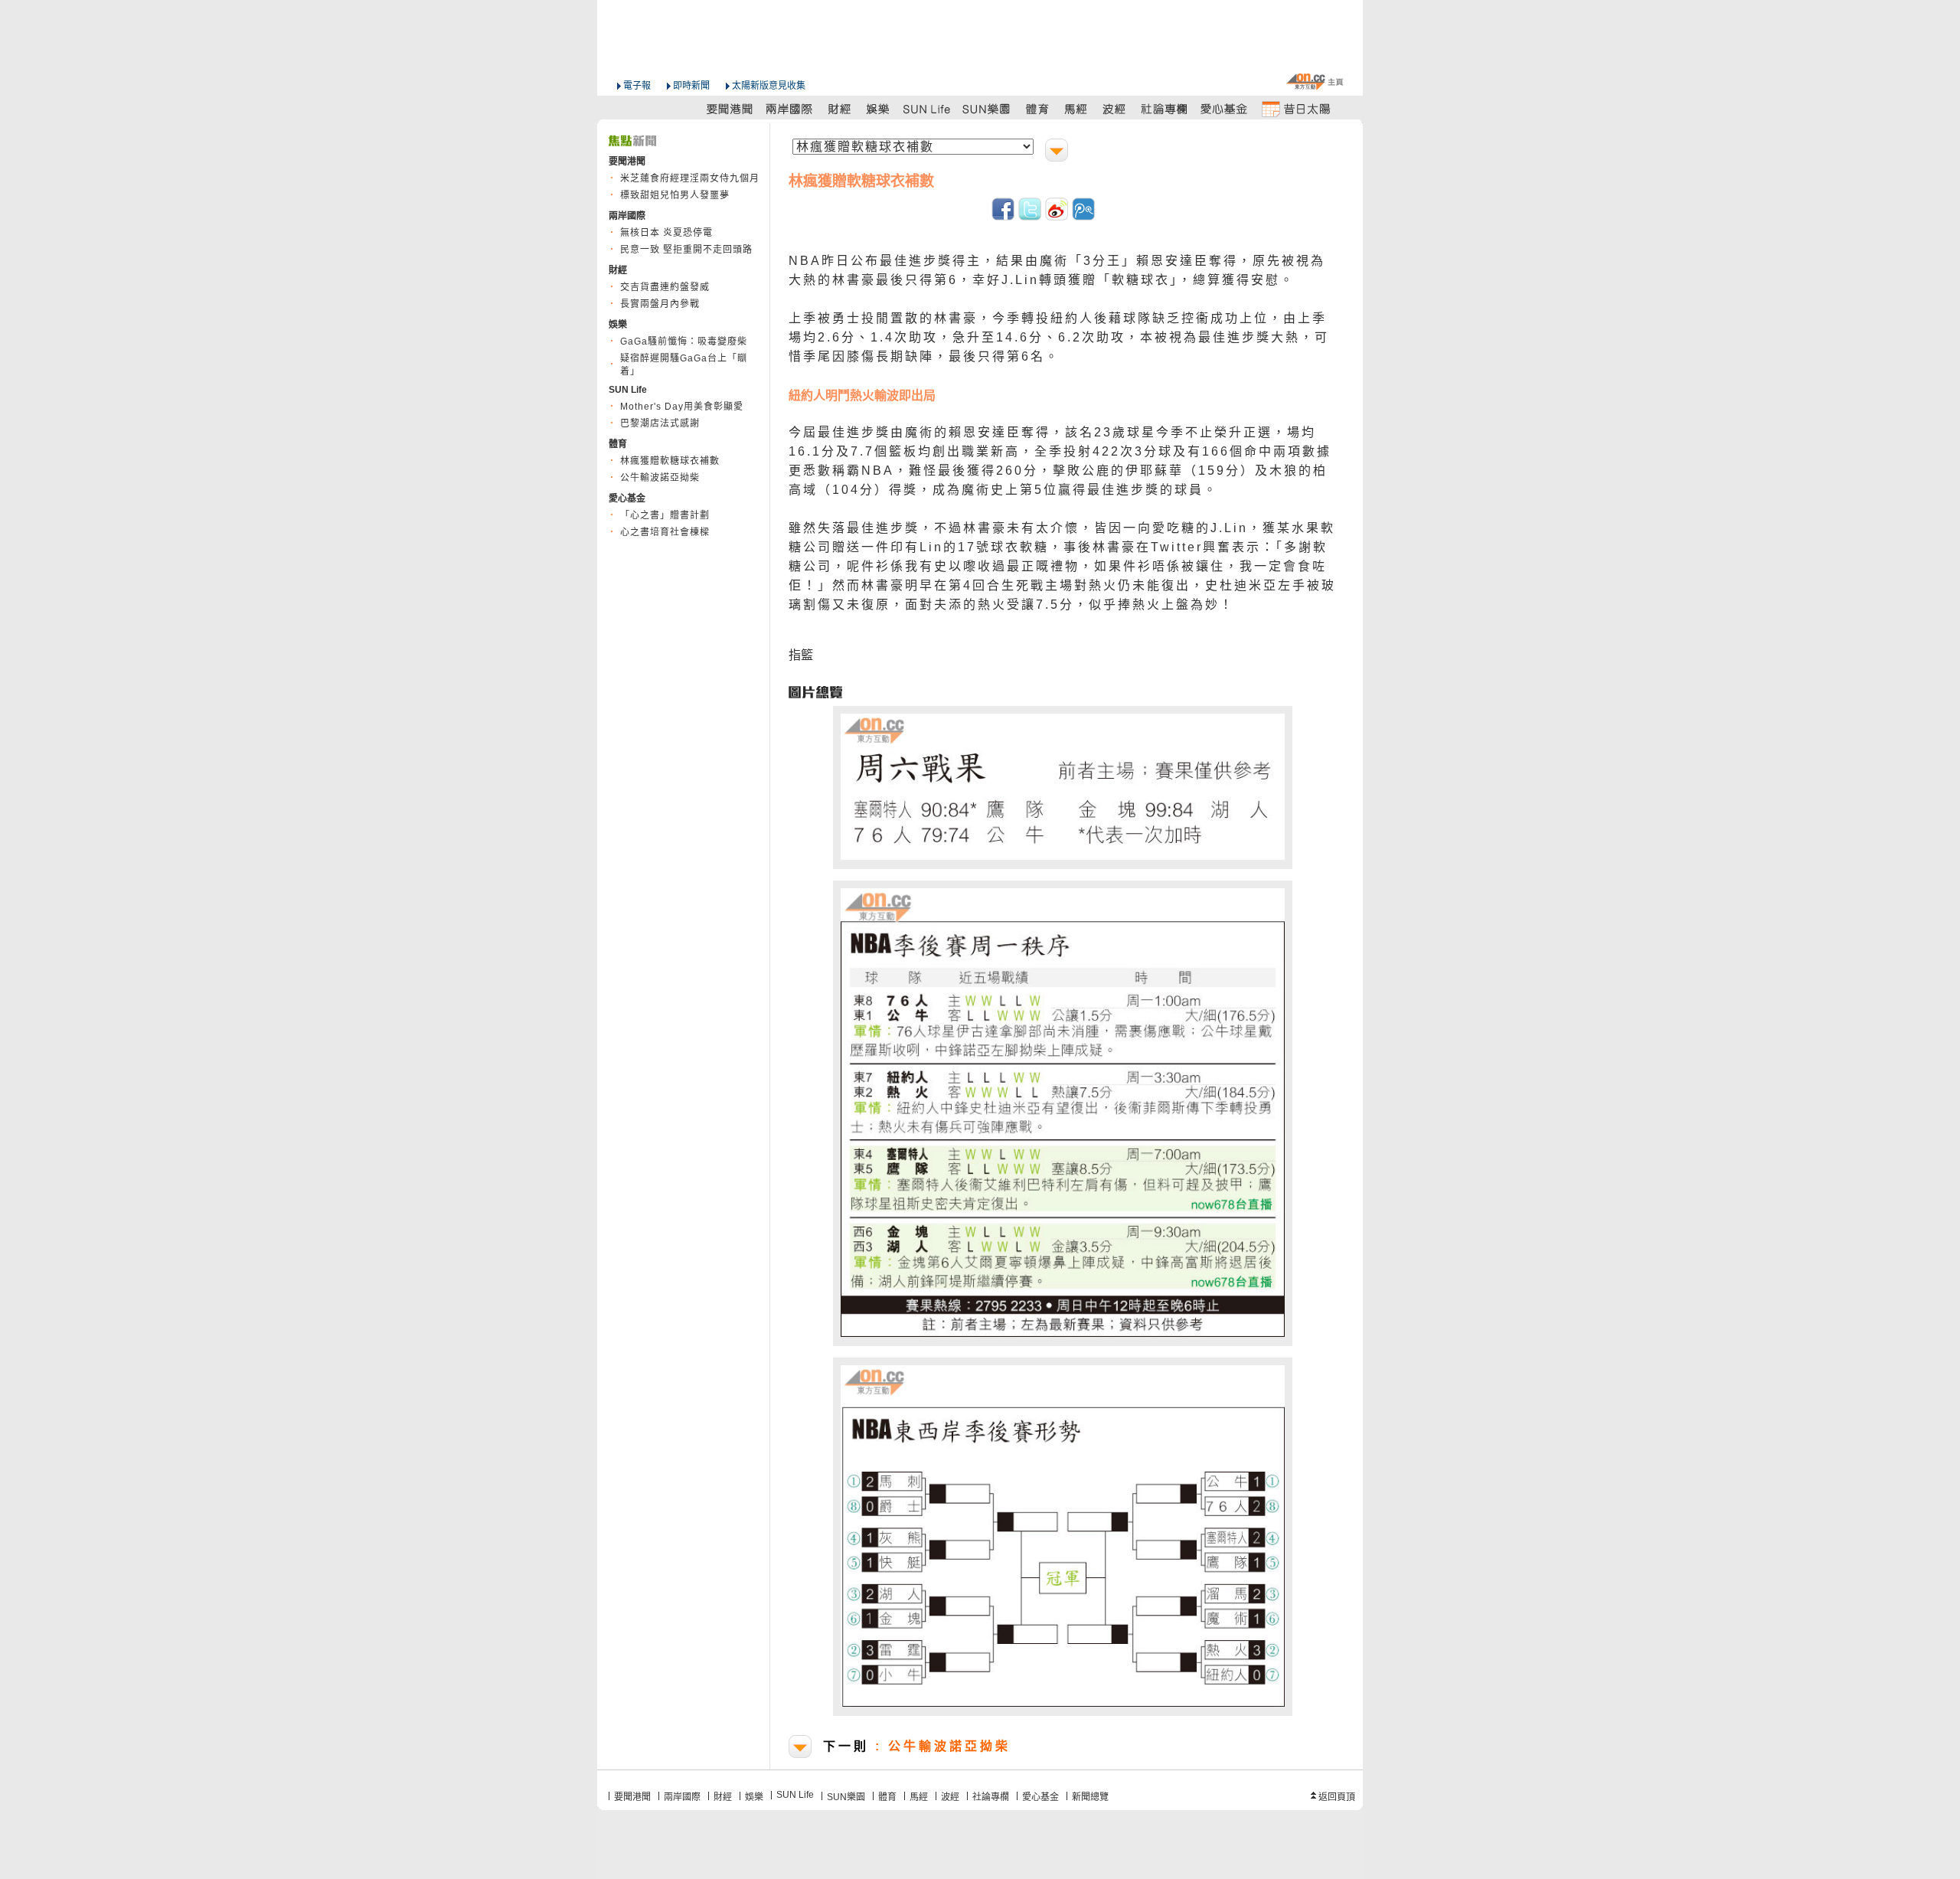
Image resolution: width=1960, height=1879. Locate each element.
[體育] (1037, 108)
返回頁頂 (1337, 1797)
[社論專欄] (1165, 108)
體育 (887, 1797)
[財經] (840, 108)
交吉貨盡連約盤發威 (665, 287)
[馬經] (1076, 108)
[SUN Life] (928, 108)
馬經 (919, 1797)
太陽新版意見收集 (769, 86)
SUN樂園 (846, 1797)
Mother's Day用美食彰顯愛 (682, 407)
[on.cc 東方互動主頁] (1315, 82)
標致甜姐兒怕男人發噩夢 (675, 195)
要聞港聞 (632, 1797)
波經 (950, 1797)
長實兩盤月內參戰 (660, 304)
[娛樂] (879, 108)
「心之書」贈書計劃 (665, 515)
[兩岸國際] (790, 108)
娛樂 (754, 1797)
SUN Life (795, 1795)
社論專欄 (991, 1797)
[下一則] (1058, 152)
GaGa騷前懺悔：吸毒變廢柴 (684, 341)
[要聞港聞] (730, 108)
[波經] (1115, 108)
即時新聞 (691, 86)
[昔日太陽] (1295, 108)
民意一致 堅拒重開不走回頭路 (686, 250)
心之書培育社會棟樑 (665, 532)
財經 (723, 1797)
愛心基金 (1040, 1797)
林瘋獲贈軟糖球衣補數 (670, 461)
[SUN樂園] (988, 108)
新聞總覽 (1090, 1797)
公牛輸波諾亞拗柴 (660, 478)
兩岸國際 (682, 1797)
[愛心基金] (1224, 108)
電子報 (637, 86)
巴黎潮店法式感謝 (660, 423)
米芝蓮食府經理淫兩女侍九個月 (690, 178)
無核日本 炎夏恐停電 (666, 233)
